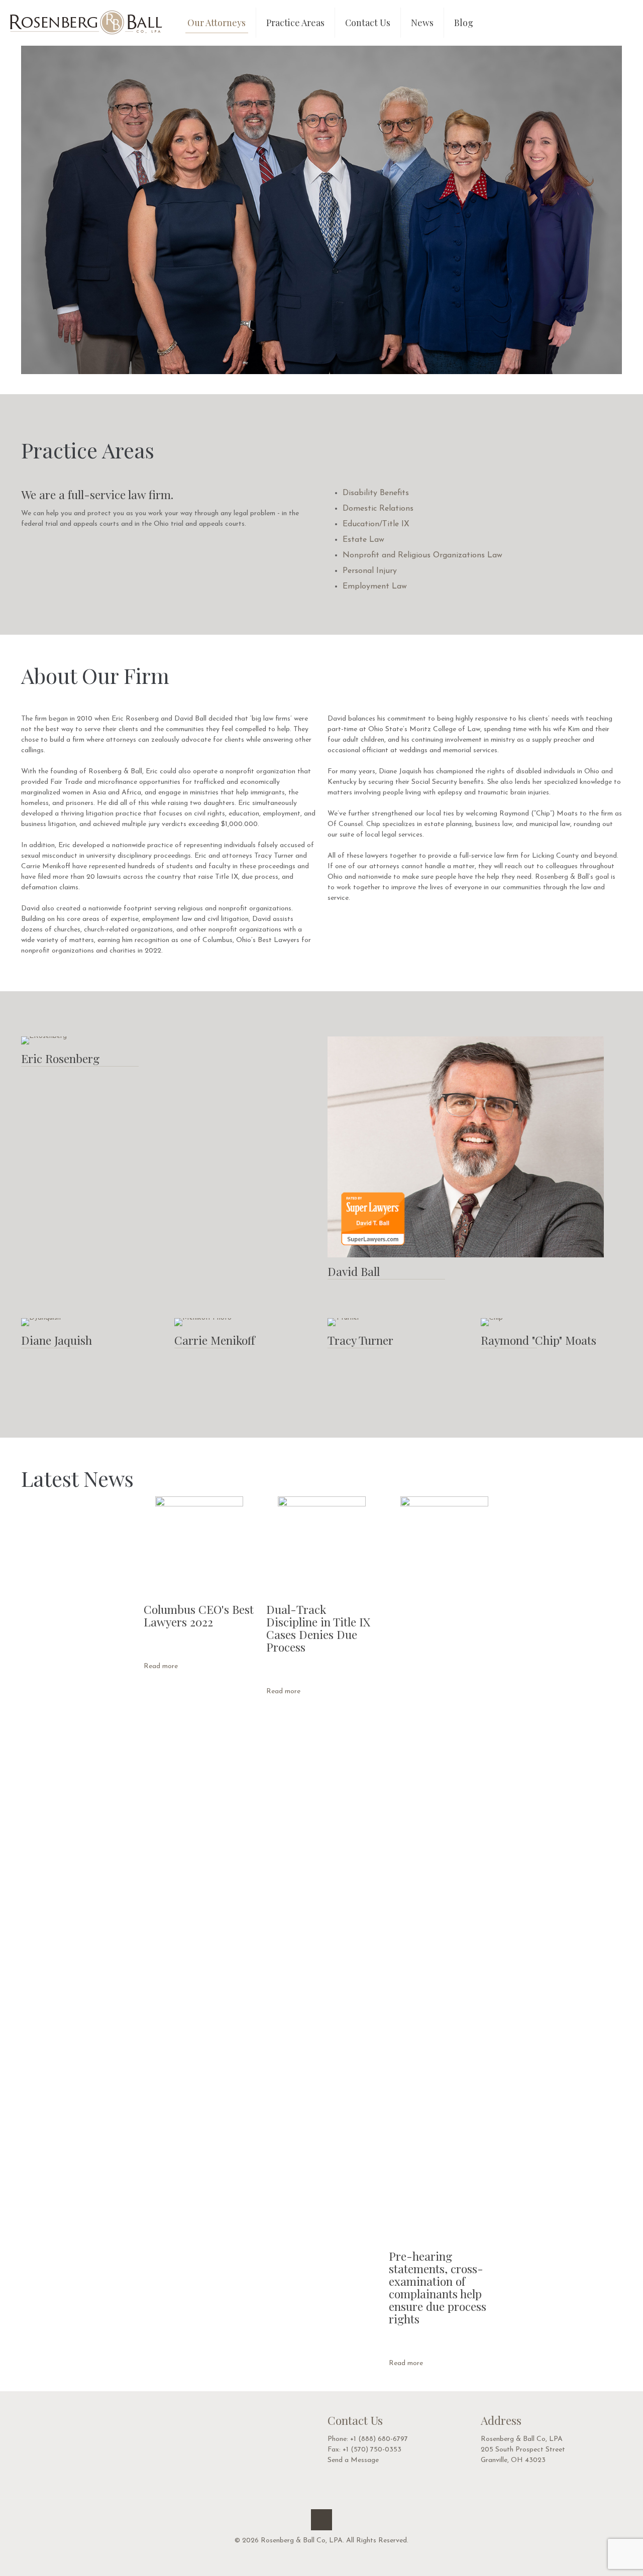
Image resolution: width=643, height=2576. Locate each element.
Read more (161, 1666)
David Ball (354, 1271)
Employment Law (375, 587)
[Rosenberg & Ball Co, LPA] (86, 23)
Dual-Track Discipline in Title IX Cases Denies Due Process (318, 1628)
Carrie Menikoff (215, 1340)
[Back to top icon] (321, 2520)
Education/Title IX (376, 524)
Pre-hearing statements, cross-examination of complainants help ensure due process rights (438, 2287)
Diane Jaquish (57, 1340)
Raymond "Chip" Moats (539, 1340)
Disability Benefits (376, 493)
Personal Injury (370, 571)
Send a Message (353, 2460)
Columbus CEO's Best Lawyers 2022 (199, 1615)
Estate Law (363, 540)
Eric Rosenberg (60, 1058)
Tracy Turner (360, 1340)
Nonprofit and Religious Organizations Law (422, 555)
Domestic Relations (378, 509)
